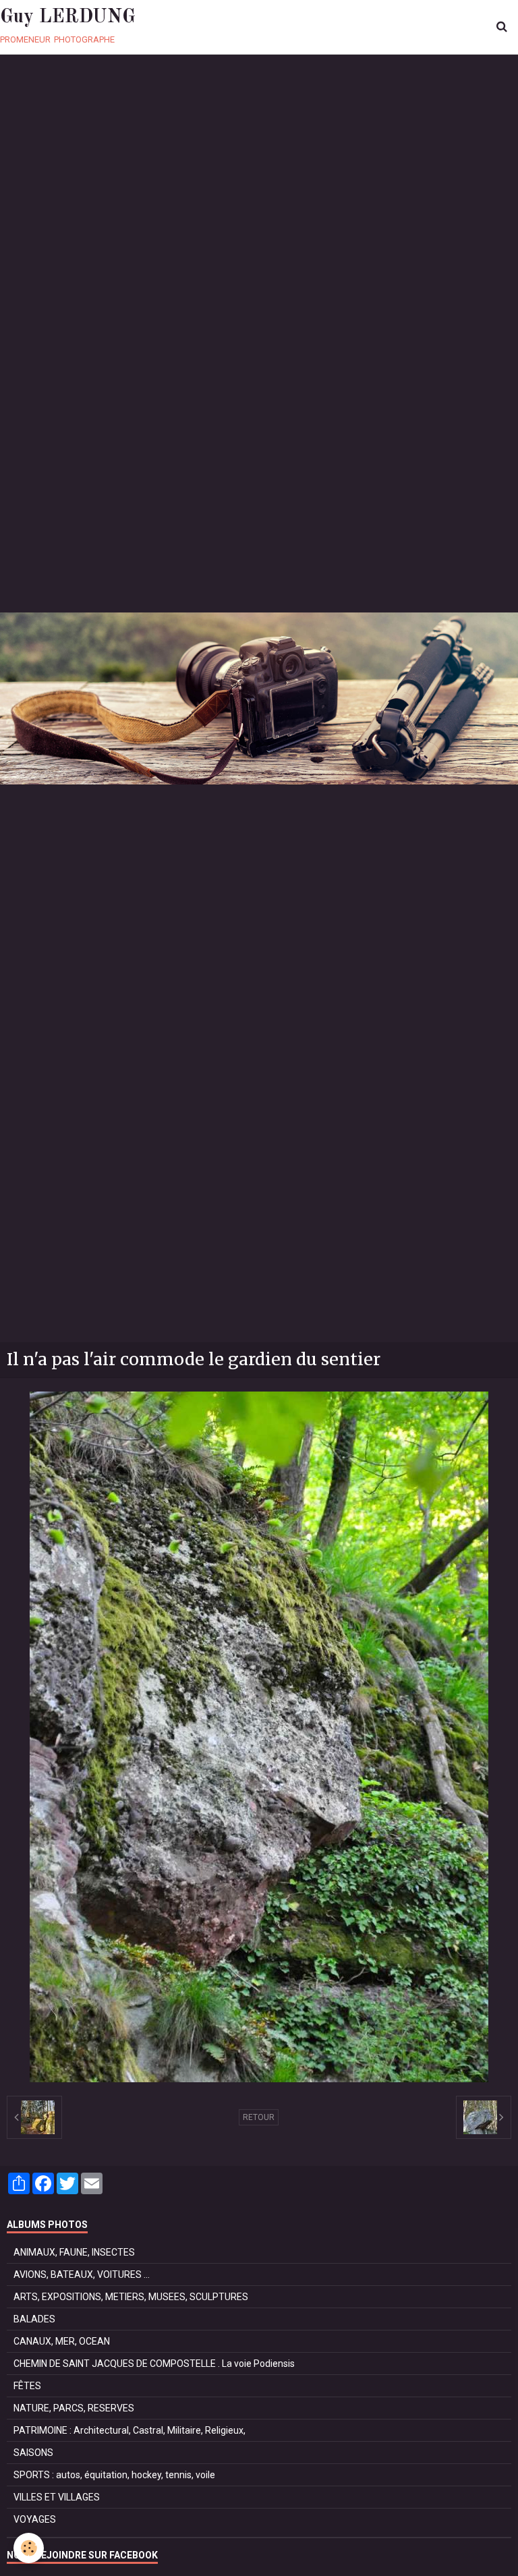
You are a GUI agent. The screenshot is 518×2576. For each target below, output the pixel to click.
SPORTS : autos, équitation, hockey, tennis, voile (114, 2475)
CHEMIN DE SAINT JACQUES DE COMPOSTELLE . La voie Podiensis (154, 2364)
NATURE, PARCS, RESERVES (74, 2408)
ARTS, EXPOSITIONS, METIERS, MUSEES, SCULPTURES (131, 2297)
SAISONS (33, 2453)
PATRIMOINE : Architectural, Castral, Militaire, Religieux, (129, 2430)
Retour (259, 2117)
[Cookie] (29, 2548)
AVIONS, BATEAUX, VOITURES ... (82, 2274)
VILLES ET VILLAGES (57, 2497)
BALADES (34, 2319)
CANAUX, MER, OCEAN (62, 2341)
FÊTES (27, 2386)
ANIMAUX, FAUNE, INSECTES (74, 2252)
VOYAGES (35, 2519)
